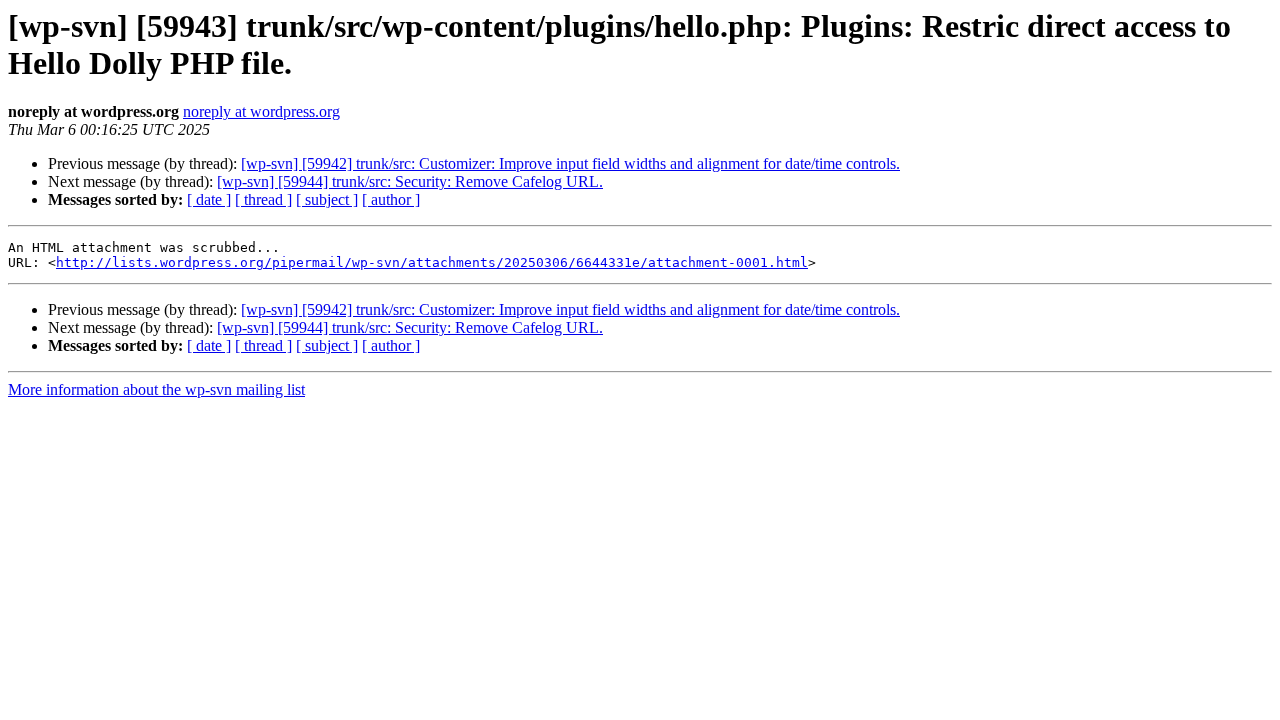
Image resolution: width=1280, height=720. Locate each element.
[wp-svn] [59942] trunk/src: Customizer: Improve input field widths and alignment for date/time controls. (570, 163)
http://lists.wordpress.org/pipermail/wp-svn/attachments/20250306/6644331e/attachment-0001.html (432, 262)
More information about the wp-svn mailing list (156, 389)
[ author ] (391, 199)
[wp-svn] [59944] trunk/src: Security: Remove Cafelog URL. (410, 181)
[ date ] (209, 199)
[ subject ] (327, 199)
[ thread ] (263, 199)
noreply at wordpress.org (261, 111)
